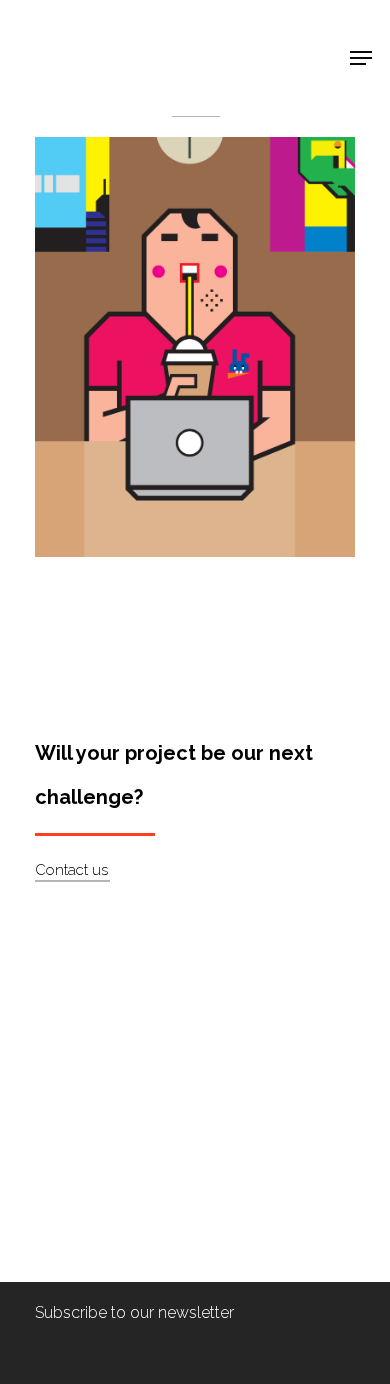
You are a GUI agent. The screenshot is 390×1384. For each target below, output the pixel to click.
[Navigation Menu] (361, 58)
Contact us (71, 870)
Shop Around (82, 31)
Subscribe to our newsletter (134, 1312)
